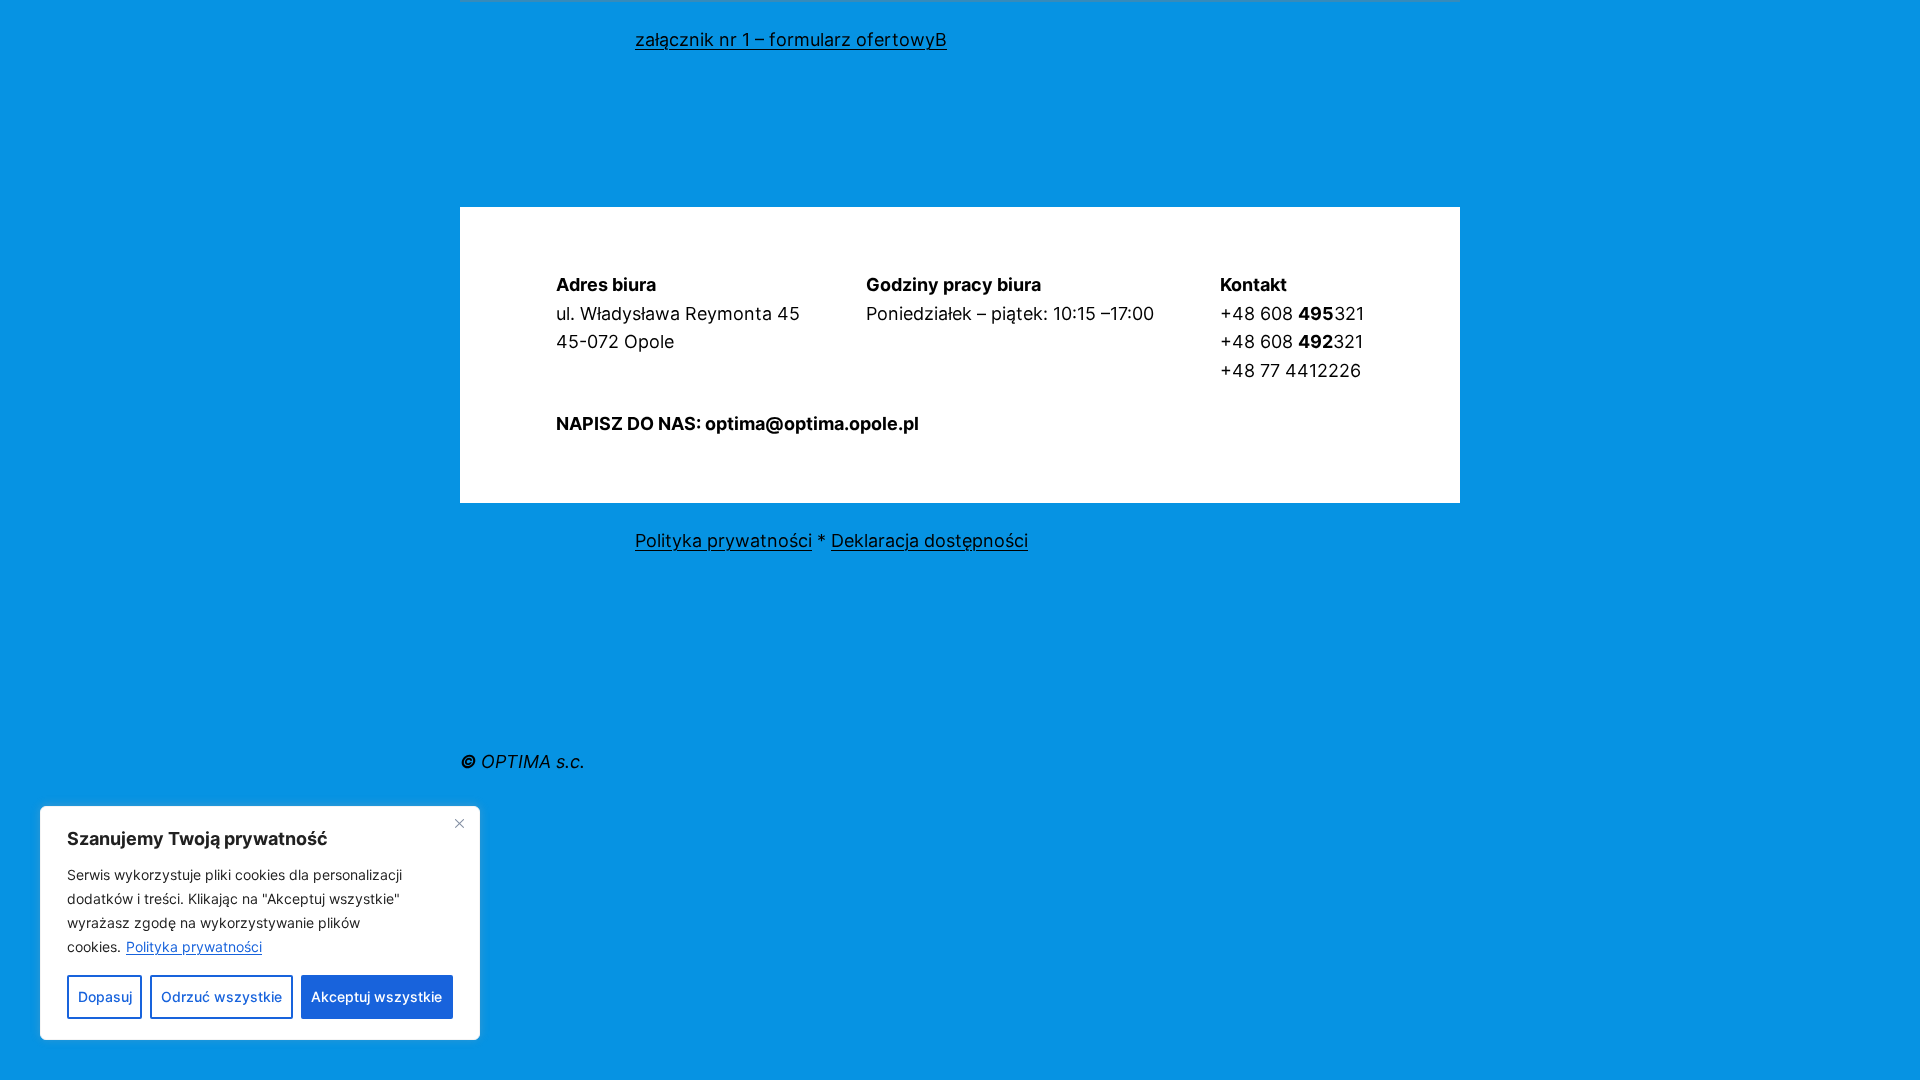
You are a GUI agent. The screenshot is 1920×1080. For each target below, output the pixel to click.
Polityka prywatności (194, 946)
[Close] (459, 823)
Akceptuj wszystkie (376, 996)
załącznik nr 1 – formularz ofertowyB (791, 39)
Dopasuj (105, 996)
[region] (260, 923)
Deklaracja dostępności (929, 540)
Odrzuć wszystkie (221, 996)
